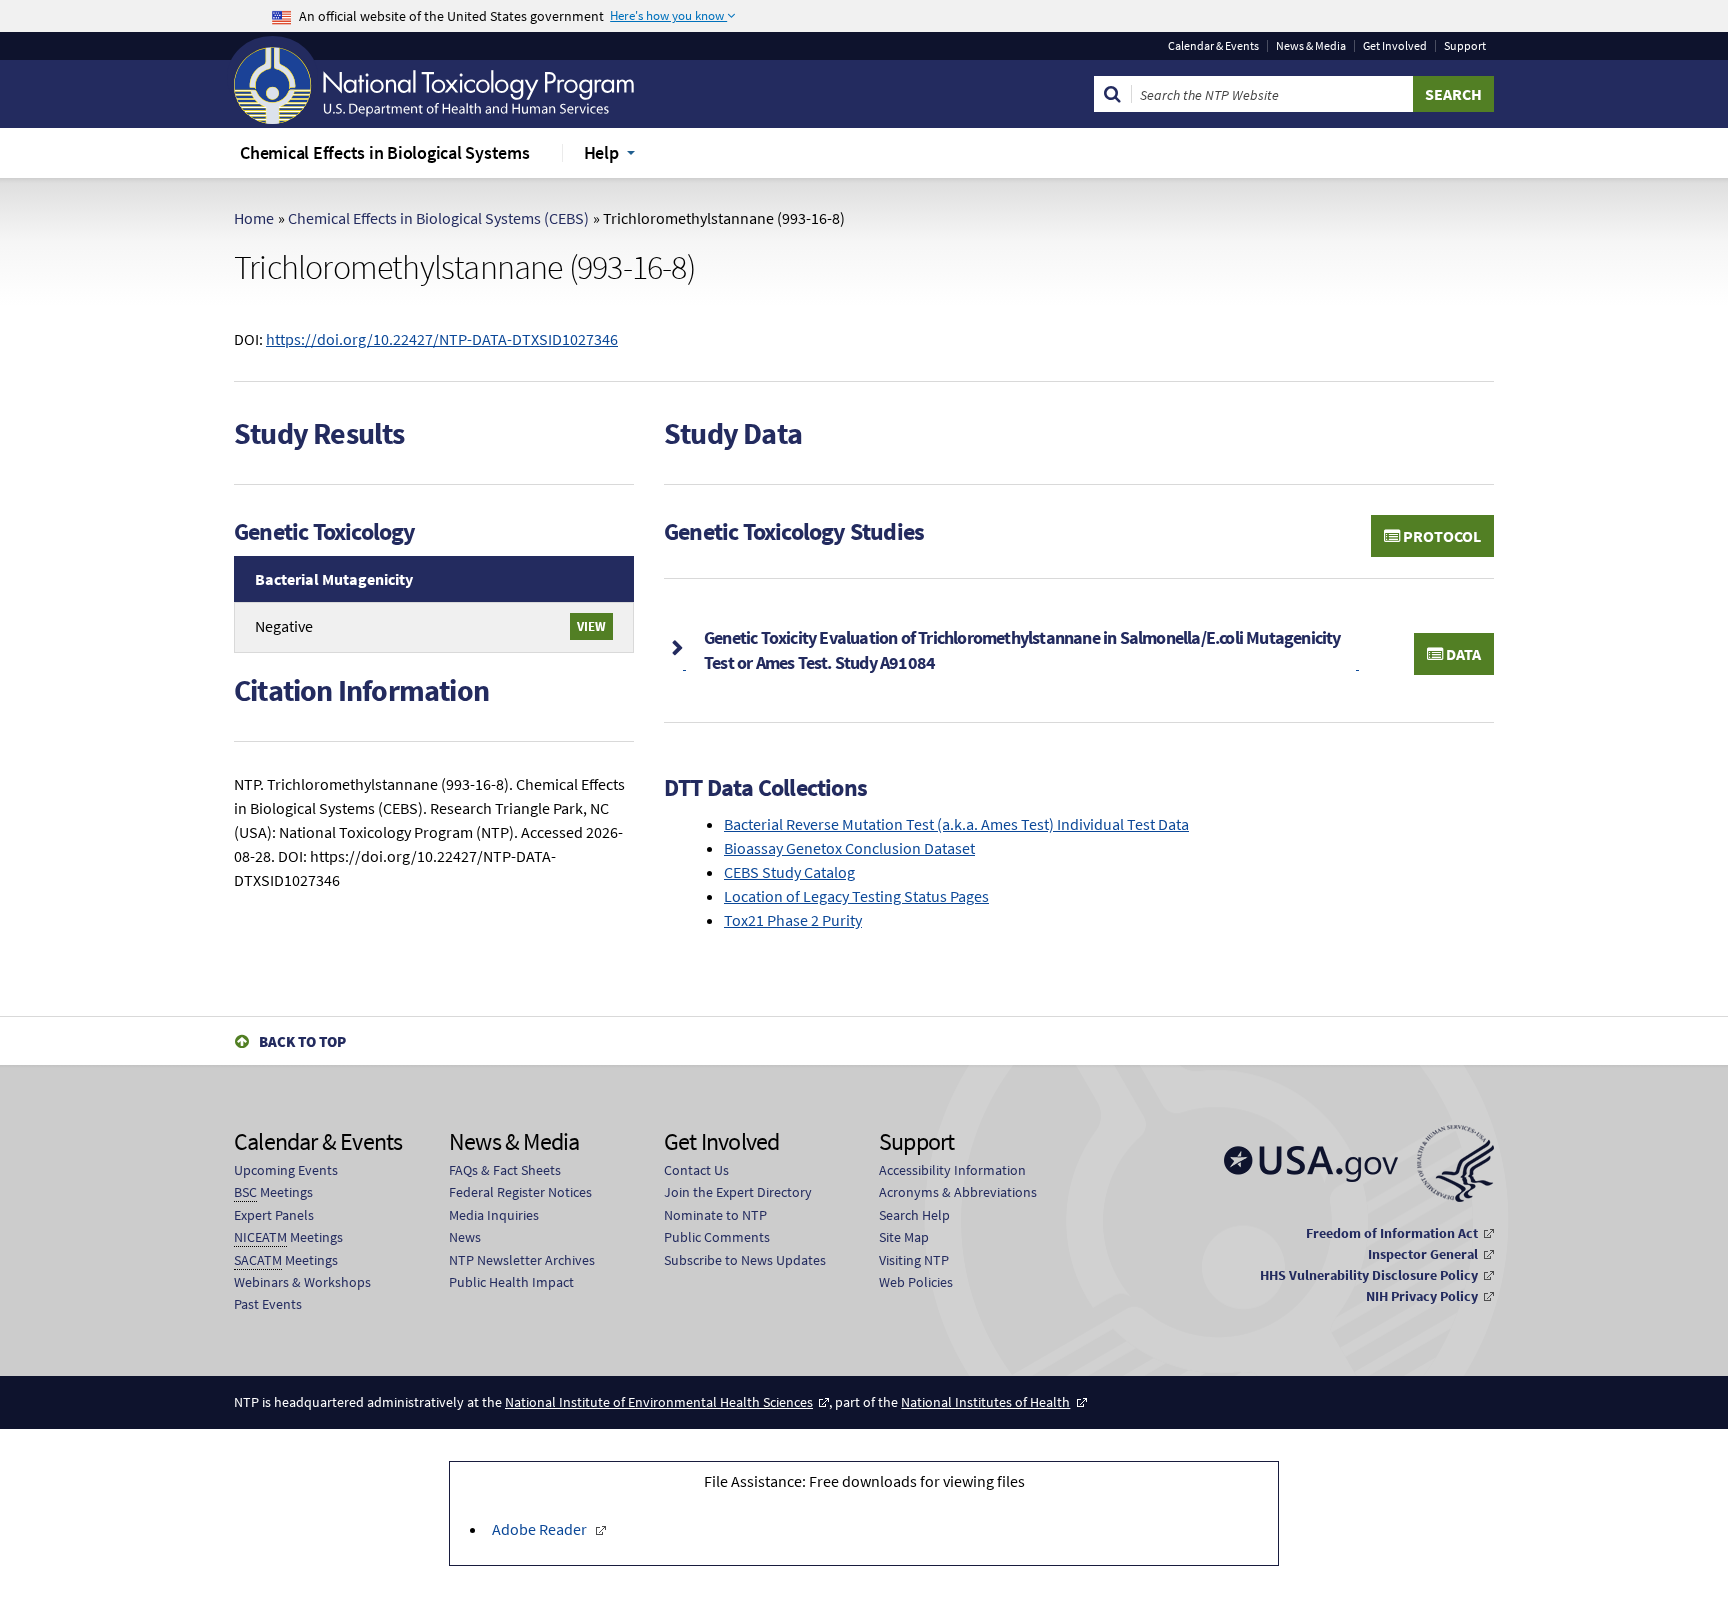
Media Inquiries (494, 1215)
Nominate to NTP (715, 1215)
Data (1462, 654)
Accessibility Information (952, 1170)
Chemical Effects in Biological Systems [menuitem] (385, 152)
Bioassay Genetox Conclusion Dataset (849, 848)
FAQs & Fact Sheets (505, 1170)
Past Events (268, 1304)
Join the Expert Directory (738, 1192)
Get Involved (1395, 46)
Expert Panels (274, 1215)
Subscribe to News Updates (745, 1260)
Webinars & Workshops (302, 1282)
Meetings (273, 1192)
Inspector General (1423, 1254)
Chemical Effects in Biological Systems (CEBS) (438, 218)
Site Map (904, 1237)
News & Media (1311, 46)
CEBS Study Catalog (789, 872)
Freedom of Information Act (1392, 1233)
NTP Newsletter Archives (522, 1260)
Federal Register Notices (520, 1192)
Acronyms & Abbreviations (958, 1192)
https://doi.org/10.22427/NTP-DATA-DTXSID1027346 (442, 339)
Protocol (1440, 536)
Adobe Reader (539, 1529)
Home (254, 218)
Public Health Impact (511, 1282)
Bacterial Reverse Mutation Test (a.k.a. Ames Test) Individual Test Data (956, 824)
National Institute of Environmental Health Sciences (659, 1402)
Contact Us (696, 1170)
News (465, 1237)
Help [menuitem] (601, 152)
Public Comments (717, 1237)
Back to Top (302, 1041)
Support (1465, 46)
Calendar (1213, 46)
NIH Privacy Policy (1422, 1296)
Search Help (914, 1215)
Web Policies (916, 1282)
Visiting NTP (914, 1260)
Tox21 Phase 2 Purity (793, 920)
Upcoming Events (286, 1170)
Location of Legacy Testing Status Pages (856, 896)
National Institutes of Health (985, 1402)
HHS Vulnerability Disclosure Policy (1369, 1275)
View (591, 626)
